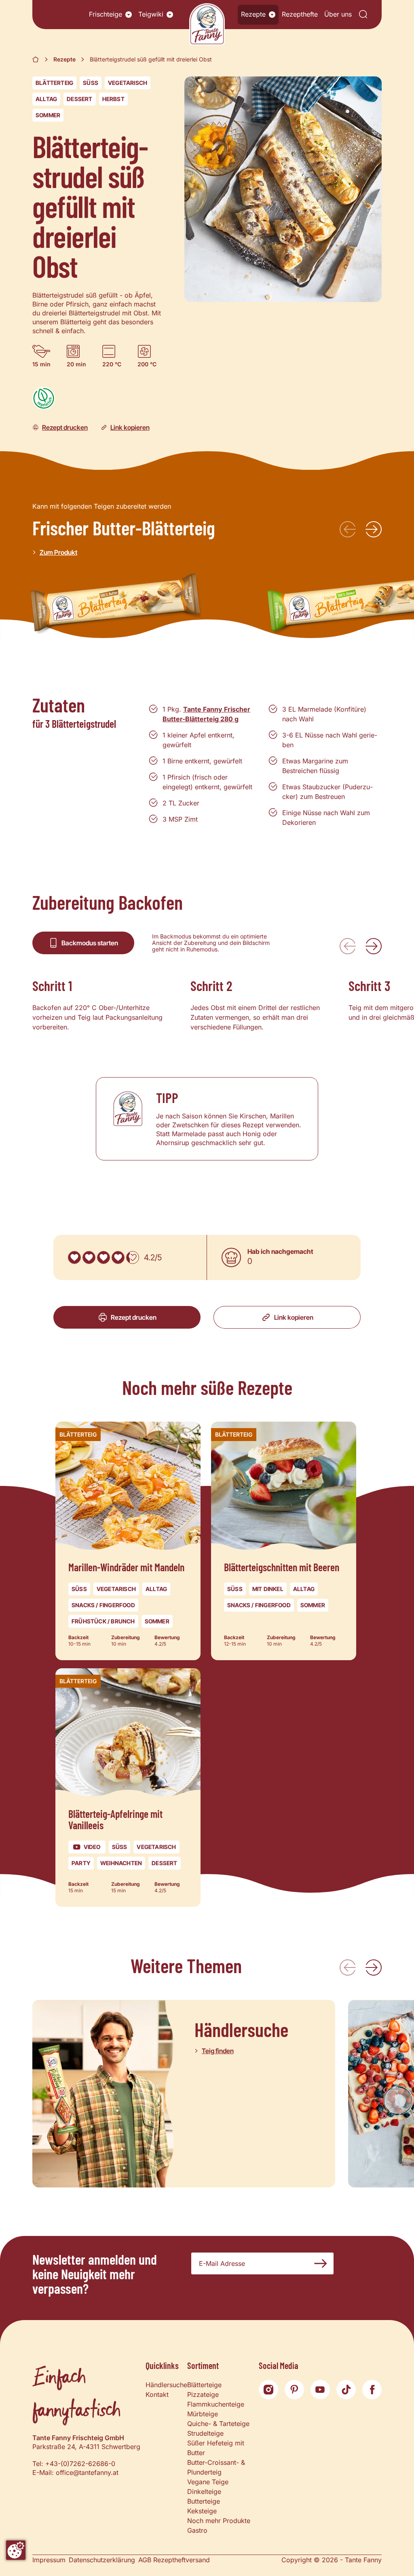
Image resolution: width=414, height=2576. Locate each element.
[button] (129, 15)
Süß (91, 83)
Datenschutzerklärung (102, 2560)
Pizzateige (203, 2394)
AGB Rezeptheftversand (174, 2560)
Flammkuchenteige (216, 2404)
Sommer (48, 115)
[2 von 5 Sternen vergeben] (89, 1257)
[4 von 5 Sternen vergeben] (118, 1257)
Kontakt (157, 2394)
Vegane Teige (208, 2482)
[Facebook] (372, 2390)
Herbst (113, 99)
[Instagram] (268, 2390)
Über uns (338, 14)
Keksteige (202, 2511)
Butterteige (204, 2501)
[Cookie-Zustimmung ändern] (16, 2550)
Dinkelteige (204, 2491)
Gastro (197, 2530)
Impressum (49, 2560)
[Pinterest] (294, 2390)
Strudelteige (205, 2433)
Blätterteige (204, 2385)
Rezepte (253, 14)
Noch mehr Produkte (219, 2521)
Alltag (46, 99)
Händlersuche (166, 2385)
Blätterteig (54, 83)
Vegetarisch (128, 83)
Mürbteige (203, 2414)
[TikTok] (346, 2390)
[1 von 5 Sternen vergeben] (74, 1257)
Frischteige (106, 14)
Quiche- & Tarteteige (218, 2424)
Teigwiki (151, 14)
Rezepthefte (300, 14)
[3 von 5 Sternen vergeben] (103, 1257)
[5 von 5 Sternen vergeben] (133, 1257)
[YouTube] (320, 2390)
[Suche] (363, 15)
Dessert (79, 99)
